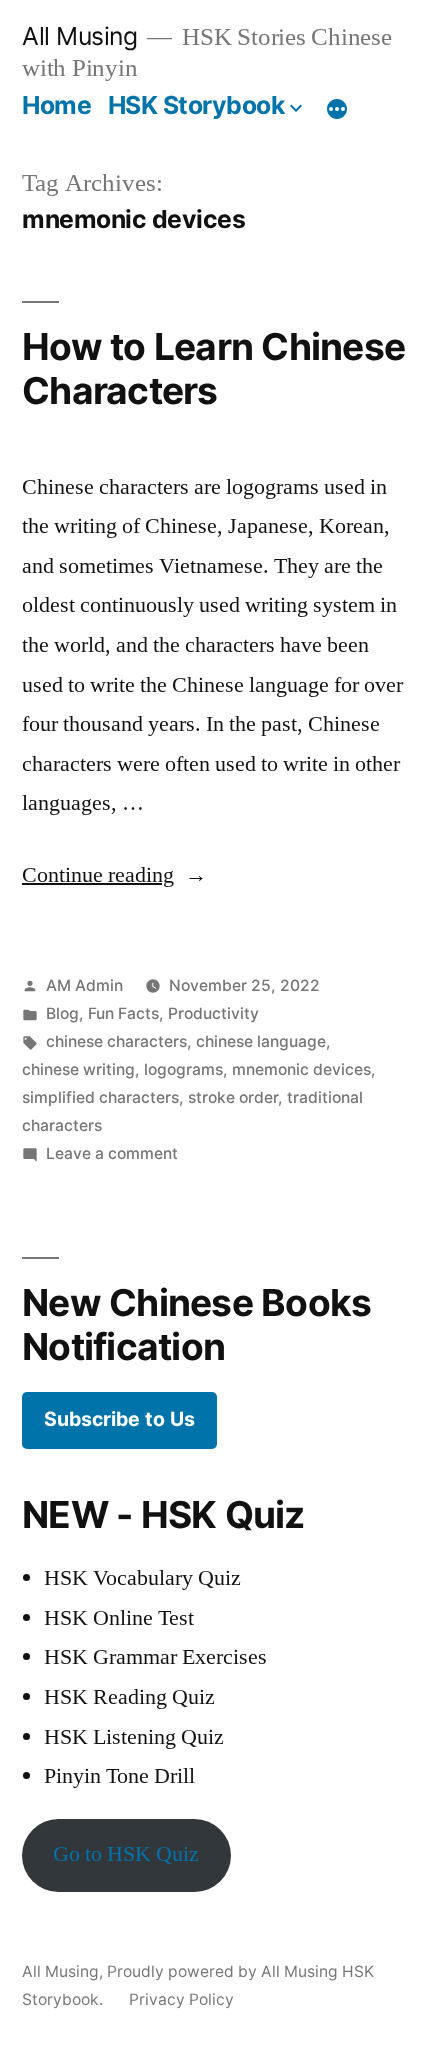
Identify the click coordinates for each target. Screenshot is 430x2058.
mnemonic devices (301, 1069)
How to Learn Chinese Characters (213, 369)
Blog (62, 1013)
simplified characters (100, 1097)
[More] (337, 109)
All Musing (79, 36)
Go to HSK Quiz (126, 1854)
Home (56, 105)
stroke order (233, 1097)
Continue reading (114, 875)
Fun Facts (123, 1013)
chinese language (261, 1041)
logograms (183, 1069)
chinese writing (78, 1069)
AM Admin (84, 985)
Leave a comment (112, 1153)
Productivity (213, 1013)
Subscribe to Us (119, 1419)
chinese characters (116, 1041)
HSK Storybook (196, 105)
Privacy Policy (181, 1999)
